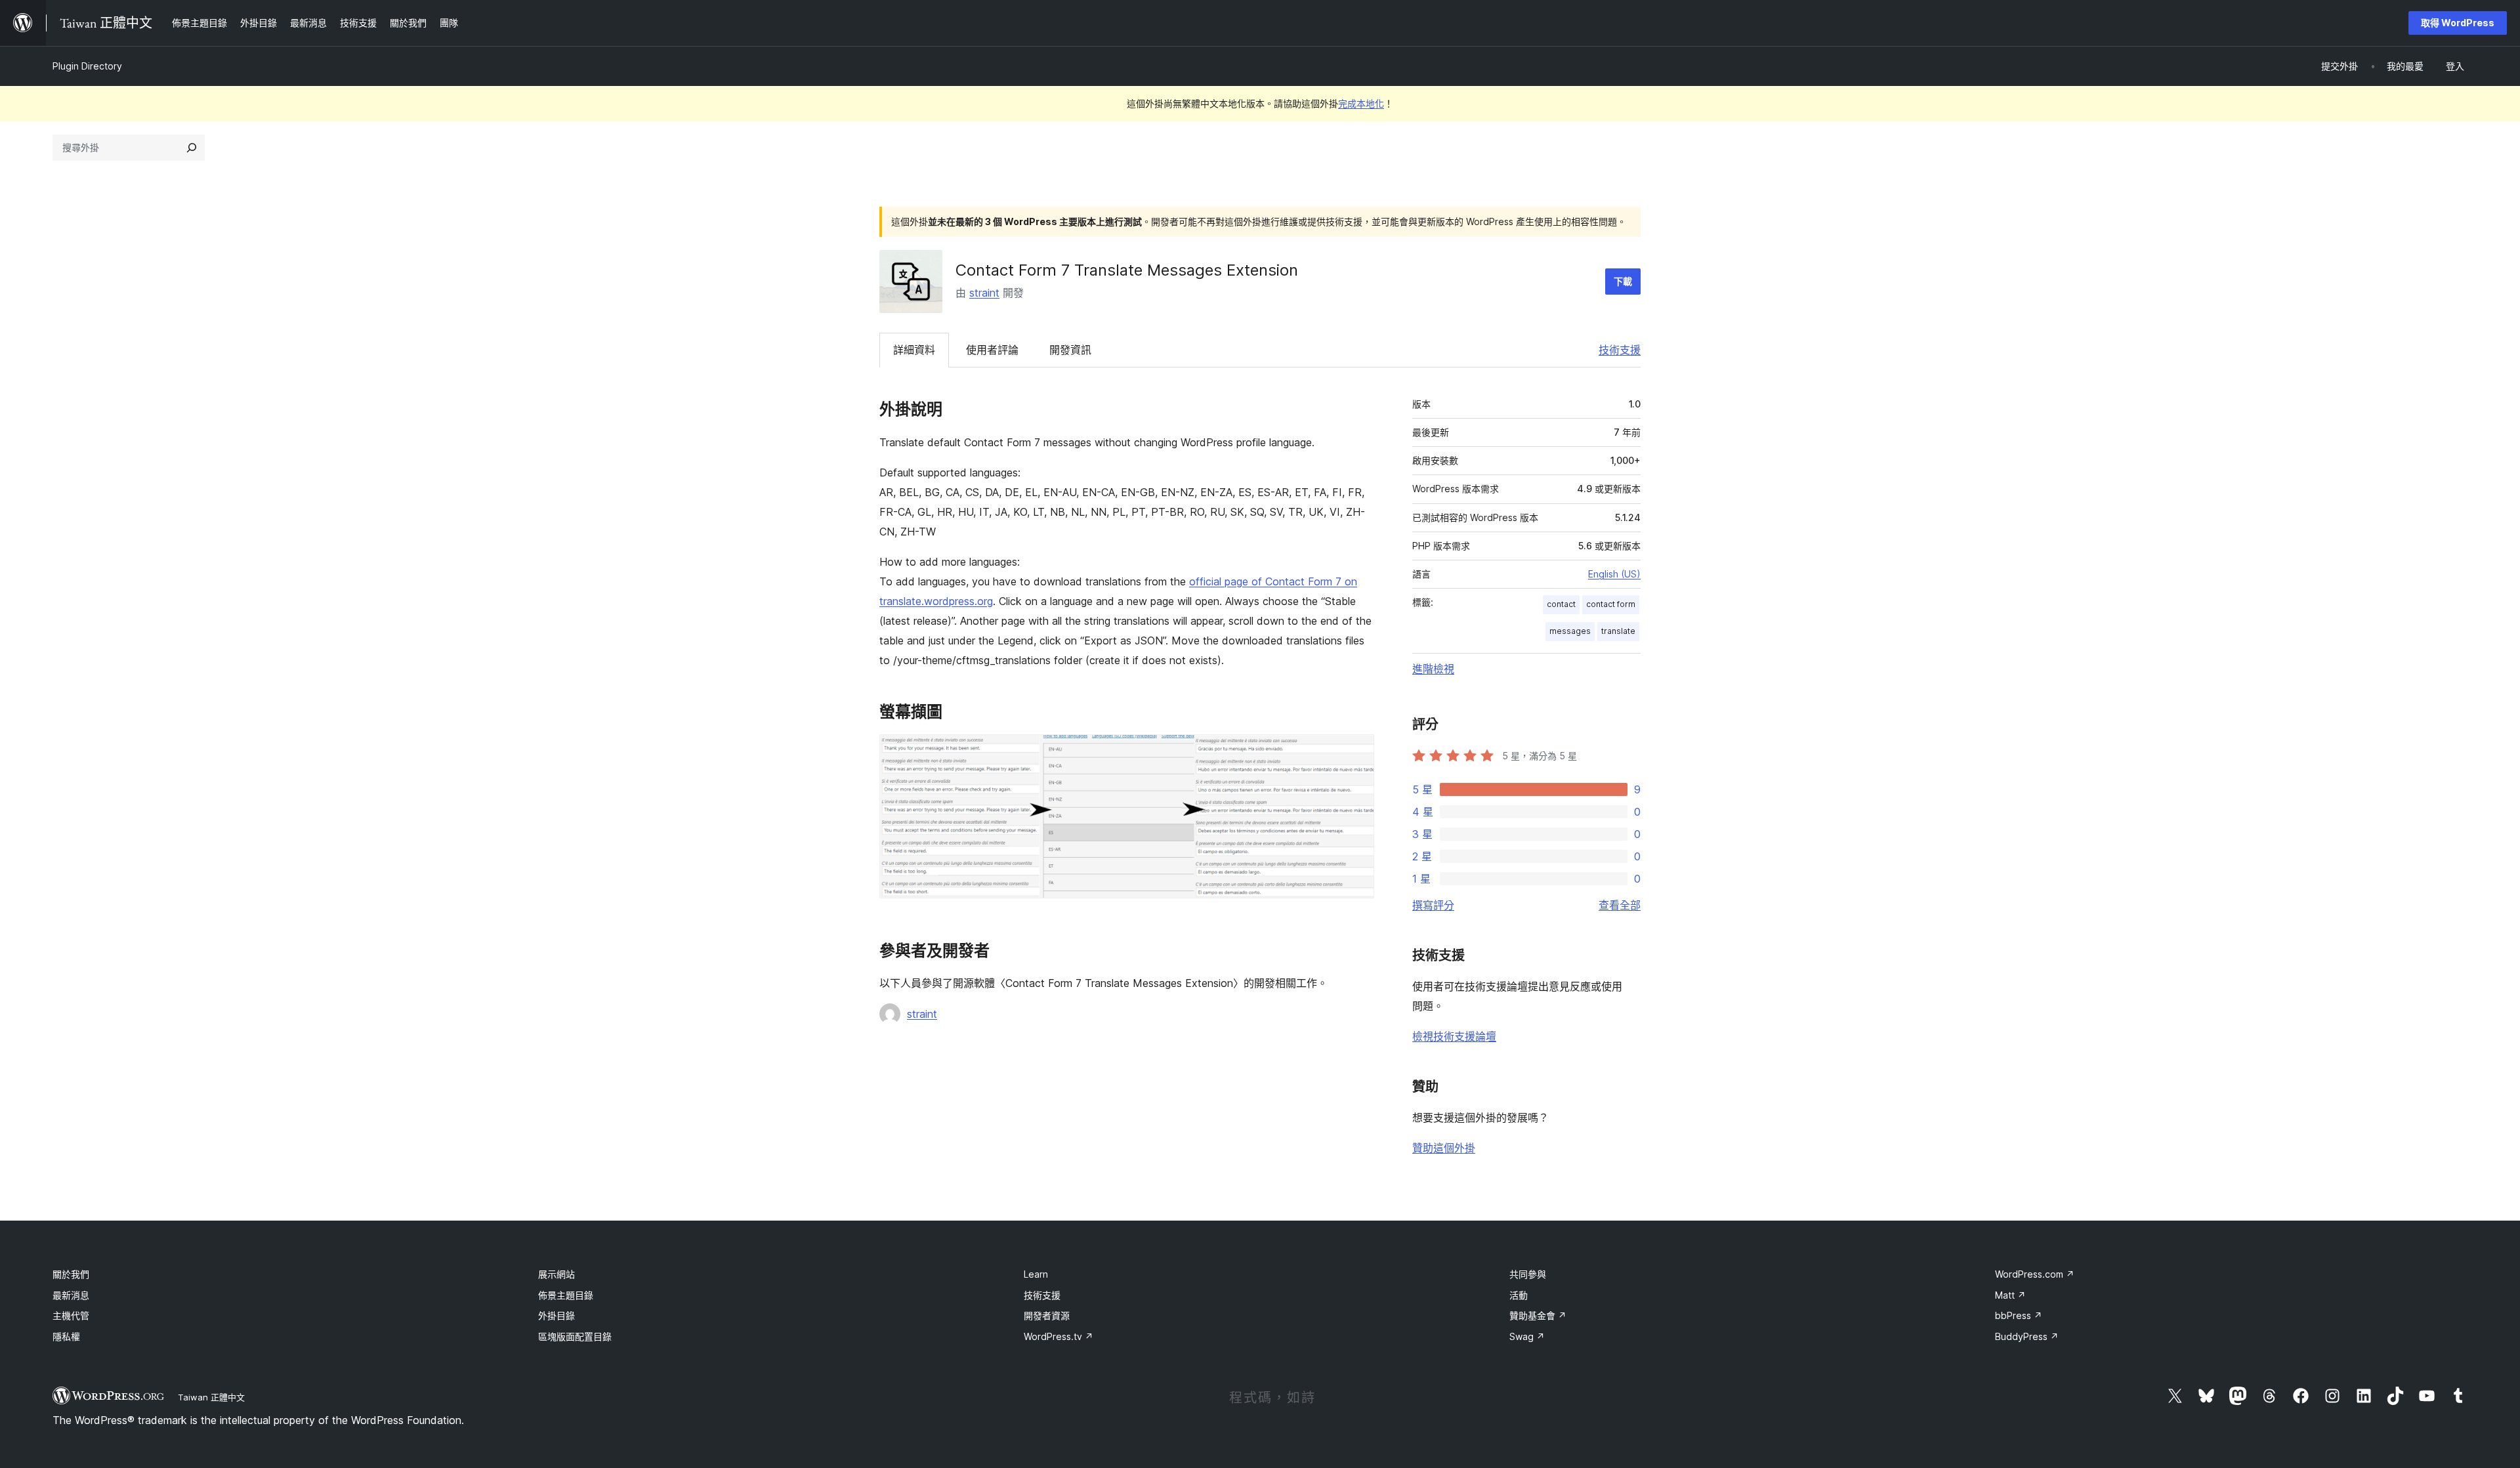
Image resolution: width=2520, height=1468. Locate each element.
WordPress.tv (1059, 1336)
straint (984, 293)
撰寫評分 (1433, 905)
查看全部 (1620, 905)
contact (1561, 604)
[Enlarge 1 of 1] (1356, 752)
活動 (1519, 1295)
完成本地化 (1361, 103)
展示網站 (556, 1274)
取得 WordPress (2458, 23)
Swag (1527, 1336)
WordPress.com (2035, 1274)
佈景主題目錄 (566, 1295)
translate (1618, 631)
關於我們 (71, 1274)
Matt (2010, 1295)
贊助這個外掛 (1444, 1148)
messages (1570, 631)
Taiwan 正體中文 (211, 1397)
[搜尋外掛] (192, 148)
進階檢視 (1433, 669)
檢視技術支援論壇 (1454, 1036)
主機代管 (71, 1315)
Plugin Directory (87, 66)
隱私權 (66, 1336)
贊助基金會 (1538, 1315)
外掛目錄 (556, 1315)
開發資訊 (1070, 350)
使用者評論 (992, 350)
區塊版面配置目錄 (575, 1336)
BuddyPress (2027, 1336)
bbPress (2019, 1315)
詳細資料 (914, 350)
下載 (1623, 281)
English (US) (1614, 574)
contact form (1611, 604)
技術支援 (1620, 350)
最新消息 (71, 1295)
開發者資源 (1047, 1315)
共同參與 (1528, 1274)
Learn (1036, 1274)
